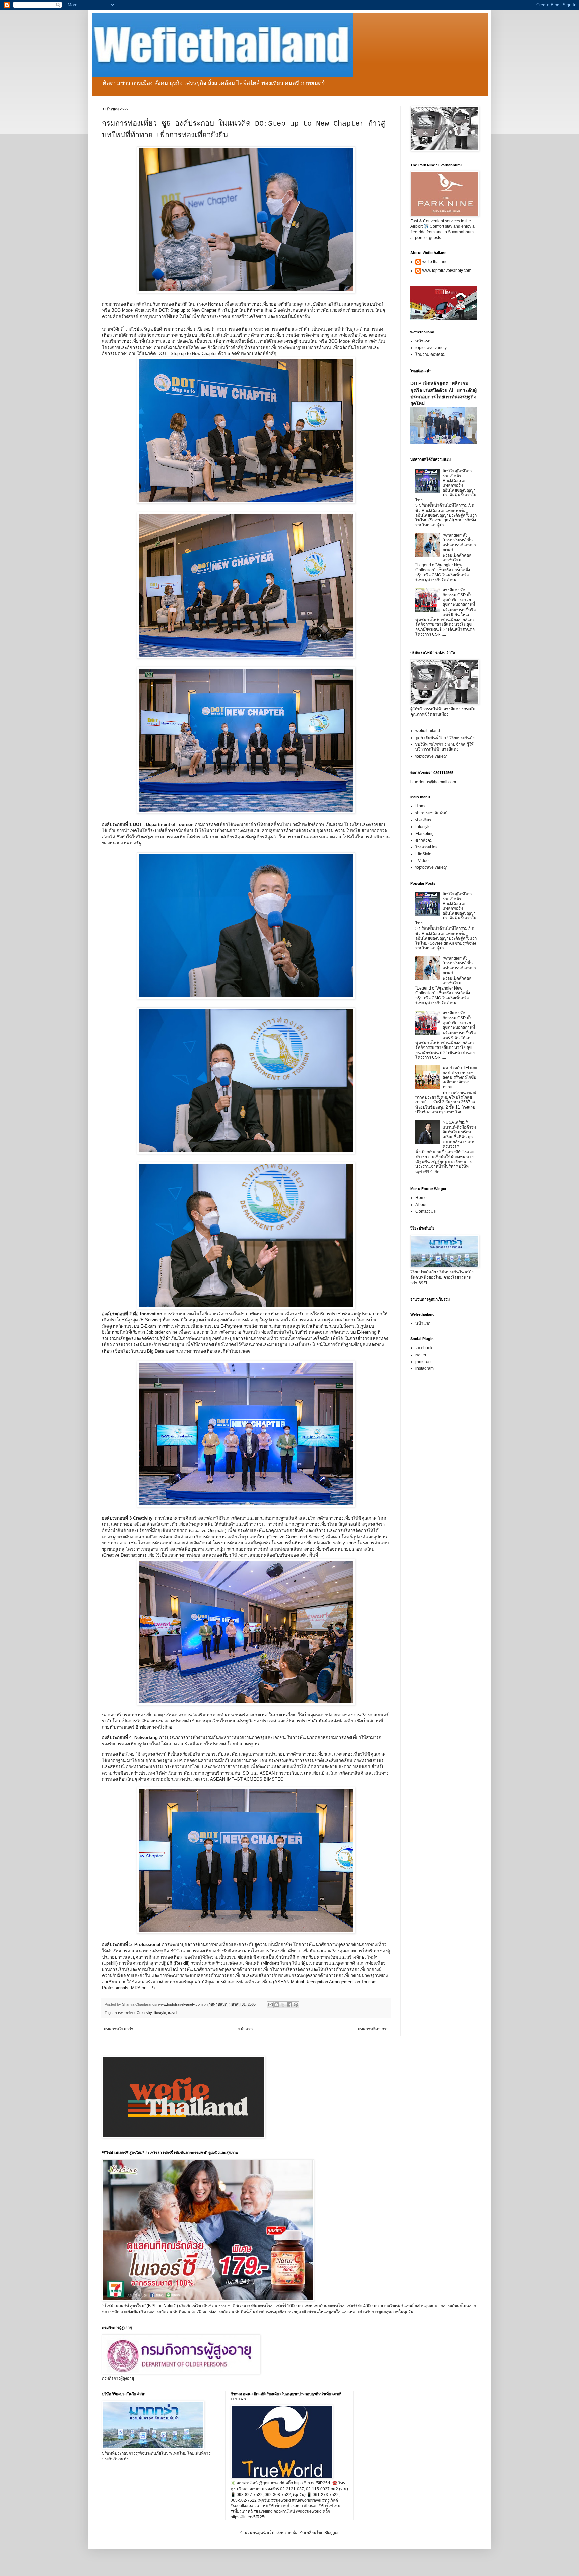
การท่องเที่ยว (125, 2013)
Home (421, 806)
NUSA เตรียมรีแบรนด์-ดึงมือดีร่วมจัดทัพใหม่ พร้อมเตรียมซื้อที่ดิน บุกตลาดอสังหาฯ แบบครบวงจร (459, 1134)
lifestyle (160, 2013)
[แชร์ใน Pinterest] (296, 2005)
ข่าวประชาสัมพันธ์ (431, 813)
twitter (421, 1355)
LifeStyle (423, 854)
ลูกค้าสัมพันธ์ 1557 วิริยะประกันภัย (445, 738)
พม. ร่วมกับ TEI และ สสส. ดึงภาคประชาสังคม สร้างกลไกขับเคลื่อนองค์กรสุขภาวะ (460, 1077)
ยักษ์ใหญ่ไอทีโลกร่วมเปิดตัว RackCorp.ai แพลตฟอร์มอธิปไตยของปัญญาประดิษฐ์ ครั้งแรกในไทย (446, 485)
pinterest (423, 1362)
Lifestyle (423, 827)
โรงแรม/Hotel (428, 847)
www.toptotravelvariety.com (447, 271)
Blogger (331, 2533)
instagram (425, 1368)
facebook (424, 1348)
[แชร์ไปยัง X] (283, 2005)
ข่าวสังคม (424, 840)
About (421, 1205)
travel (172, 2013)
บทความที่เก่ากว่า (373, 2029)
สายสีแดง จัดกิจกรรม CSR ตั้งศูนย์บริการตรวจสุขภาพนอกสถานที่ (459, 597)
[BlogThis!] (277, 2005)
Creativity (144, 2013)
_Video (422, 861)
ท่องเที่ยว (423, 820)
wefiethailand (428, 731)
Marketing (425, 834)
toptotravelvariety (431, 348)
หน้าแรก (245, 2029)
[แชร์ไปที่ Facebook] (289, 2005)
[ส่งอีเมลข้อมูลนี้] (270, 2005)
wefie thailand (435, 262)
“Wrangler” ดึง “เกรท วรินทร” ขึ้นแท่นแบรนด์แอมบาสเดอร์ (459, 543)
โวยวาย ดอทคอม (431, 354)
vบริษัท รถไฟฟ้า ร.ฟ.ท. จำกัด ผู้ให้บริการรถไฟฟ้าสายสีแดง (445, 747)
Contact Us (426, 1211)
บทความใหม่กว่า (118, 2029)
